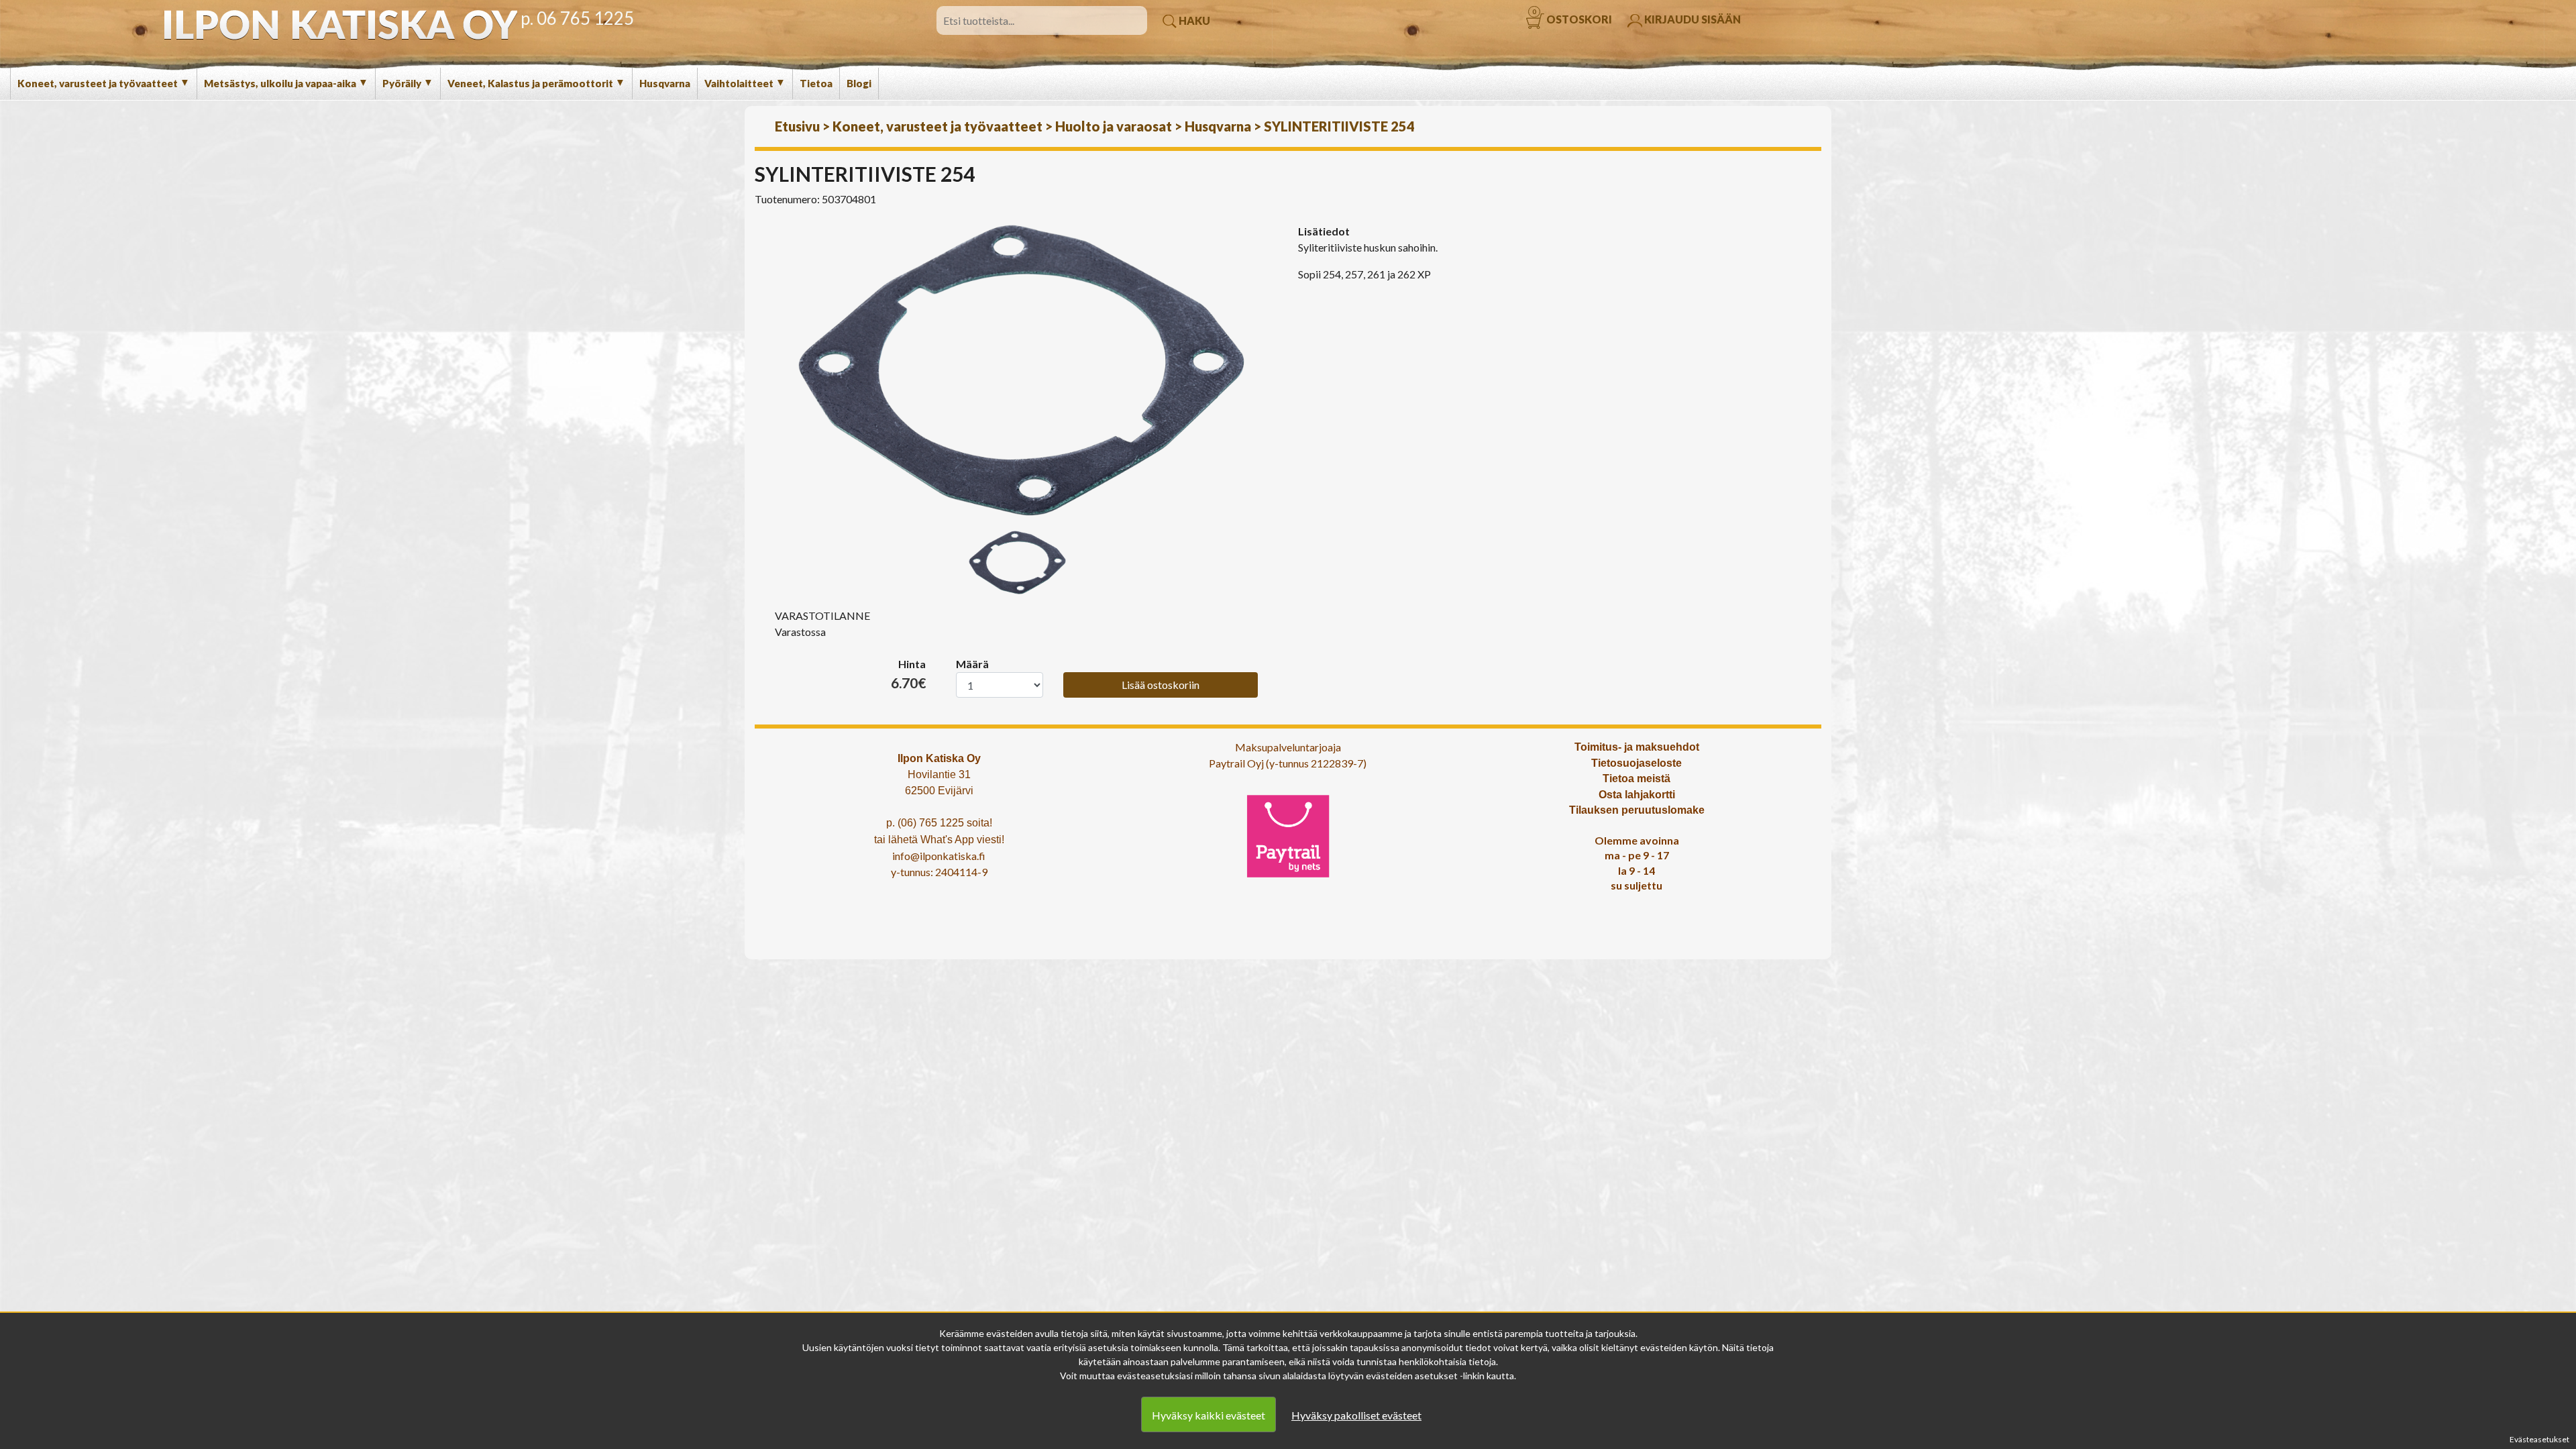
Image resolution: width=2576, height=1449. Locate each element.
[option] (1021, 370)
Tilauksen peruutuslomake (1637, 810)
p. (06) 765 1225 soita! (939, 823)
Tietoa (816, 83)
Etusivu (797, 126)
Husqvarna (665, 83)
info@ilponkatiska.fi (939, 856)
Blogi (859, 83)
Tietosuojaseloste (1636, 763)
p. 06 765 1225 (577, 18)
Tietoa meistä (1636, 779)
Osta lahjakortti (1637, 795)
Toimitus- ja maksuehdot (1637, 747)
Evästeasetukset (2539, 1439)
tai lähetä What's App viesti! (939, 840)
